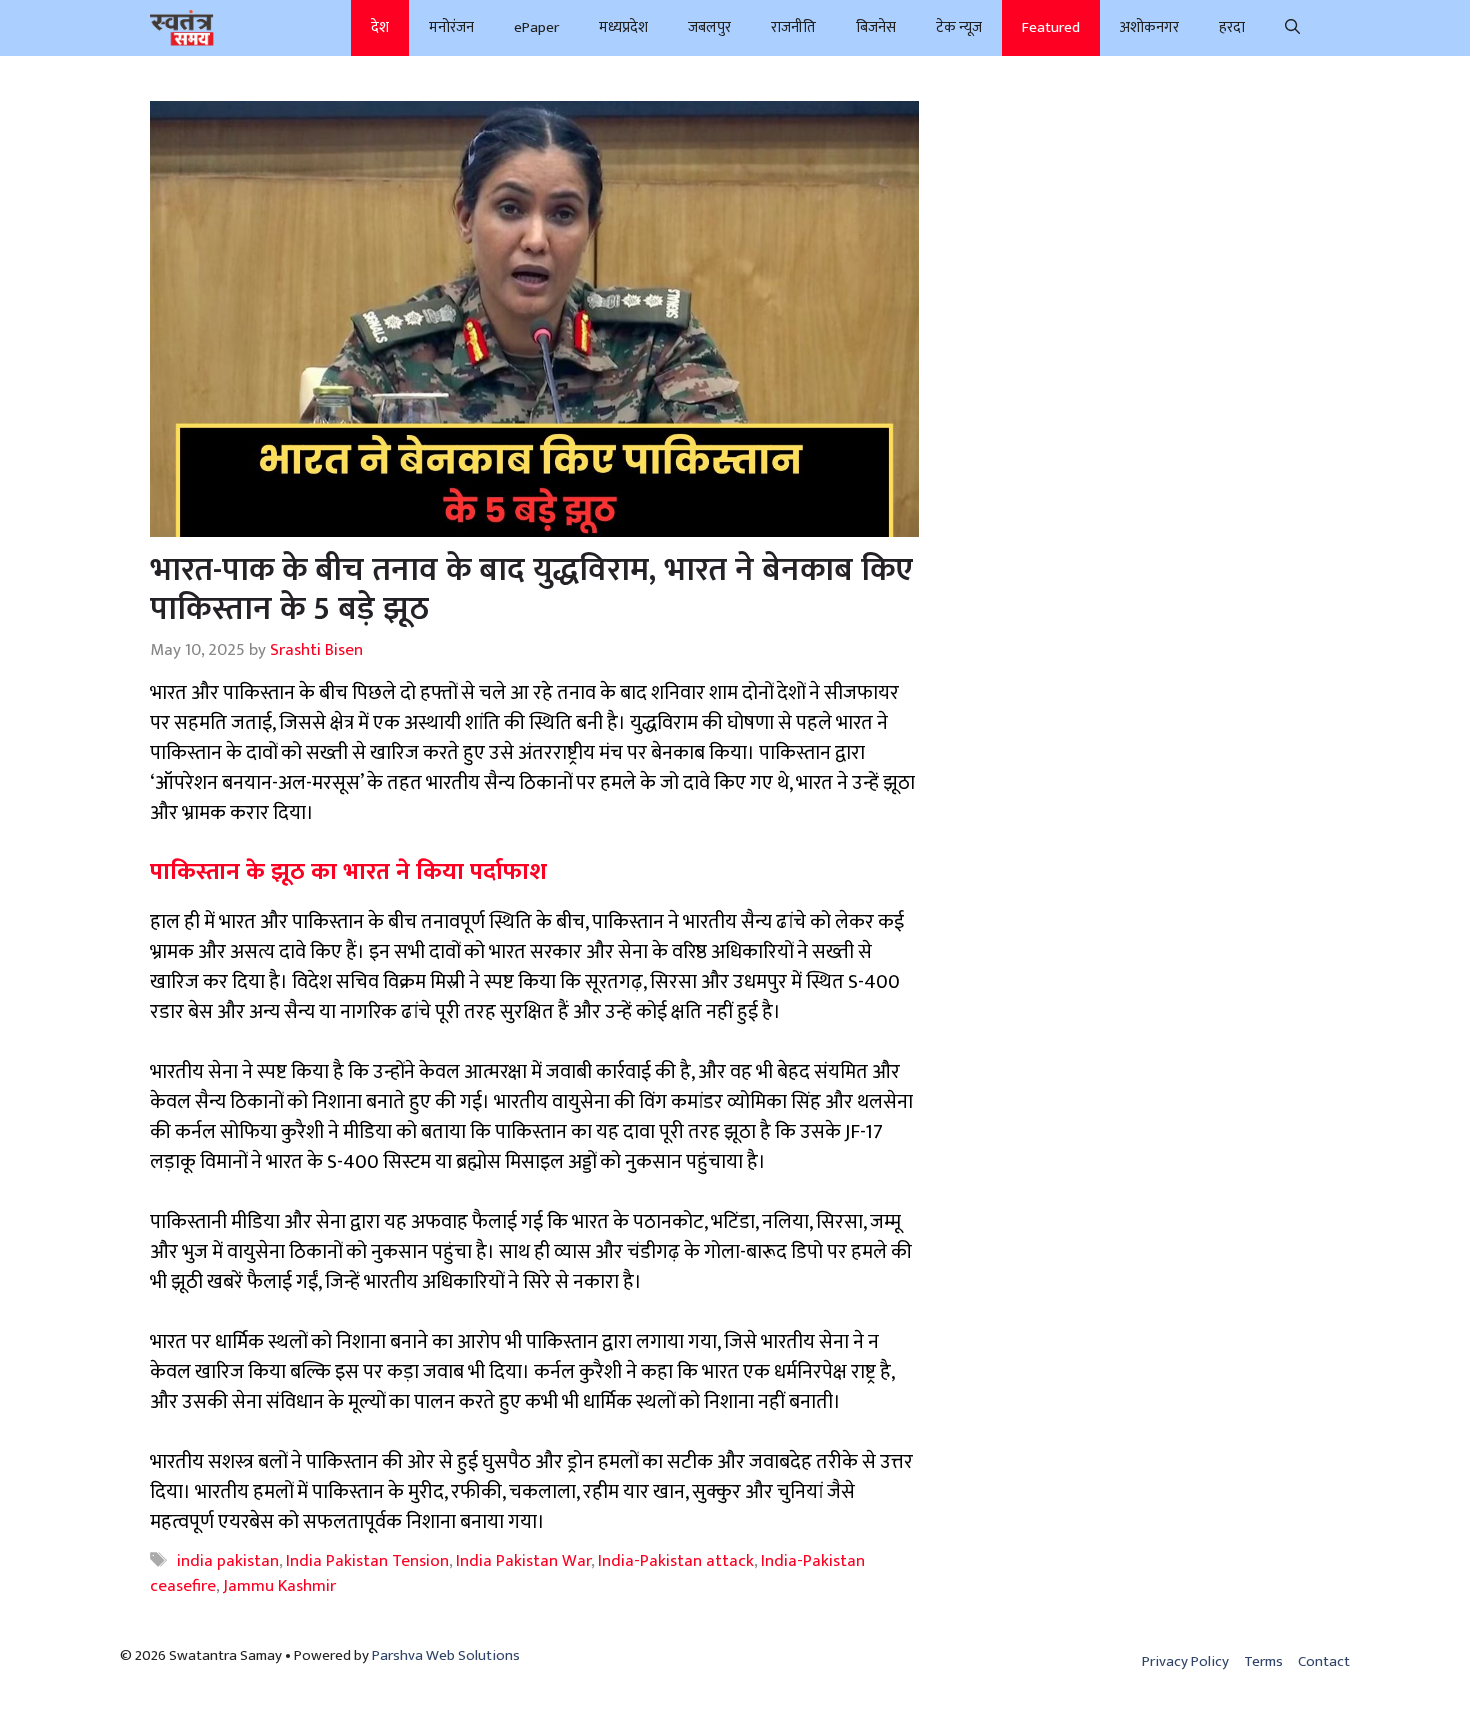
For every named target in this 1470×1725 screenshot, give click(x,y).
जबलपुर (709, 27)
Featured (1051, 27)
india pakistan (228, 1561)
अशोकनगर (1149, 27)
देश (380, 27)
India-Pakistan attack (676, 1561)
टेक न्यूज (959, 27)
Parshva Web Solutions (446, 1655)
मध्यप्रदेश (623, 27)
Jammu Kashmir (279, 1586)
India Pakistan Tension (367, 1561)
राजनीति (793, 27)
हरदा (1232, 27)
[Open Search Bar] (1292, 28)
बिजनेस (876, 27)
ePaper (536, 27)
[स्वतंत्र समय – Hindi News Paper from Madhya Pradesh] (182, 28)
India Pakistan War (523, 1561)
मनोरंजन (451, 27)
